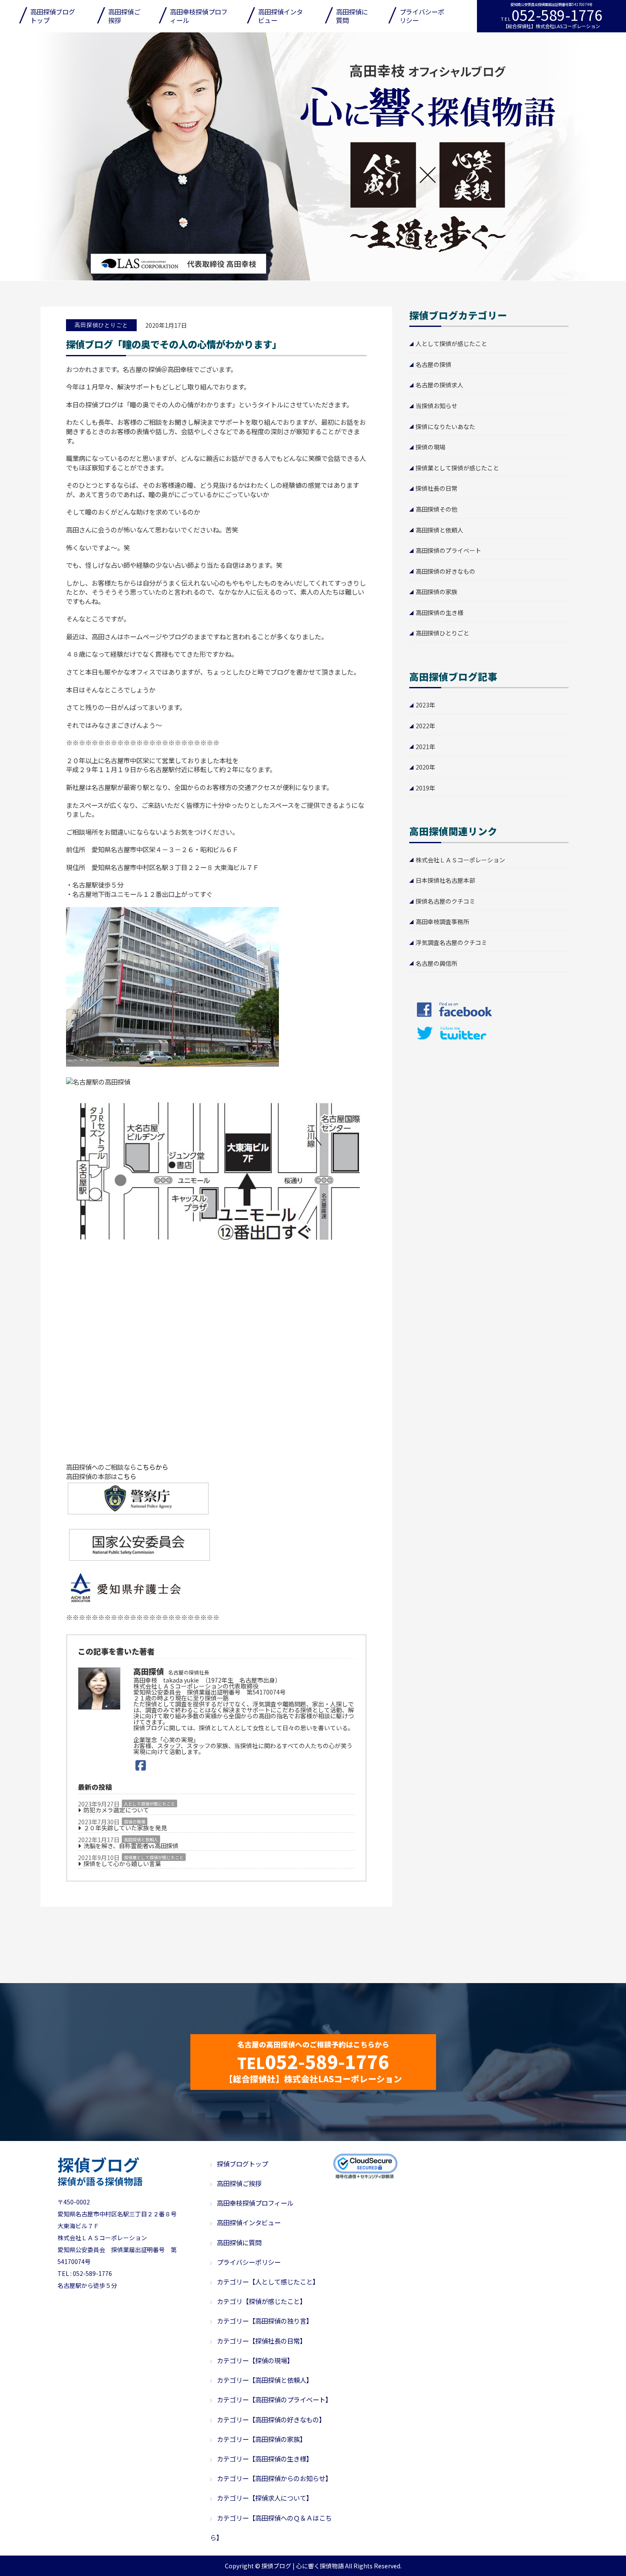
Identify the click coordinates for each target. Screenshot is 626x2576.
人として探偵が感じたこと (149, 1804)
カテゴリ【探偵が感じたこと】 (261, 2301)
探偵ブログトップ (242, 2164)
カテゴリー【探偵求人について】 (265, 2498)
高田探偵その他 (436, 509)
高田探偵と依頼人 (141, 1839)
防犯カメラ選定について (116, 1810)
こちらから (152, 1467)
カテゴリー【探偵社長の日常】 (261, 2341)
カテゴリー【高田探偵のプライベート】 (274, 2399)
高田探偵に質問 (352, 16)
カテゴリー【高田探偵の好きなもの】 (271, 2419)
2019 (422, 788)
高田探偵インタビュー (280, 16)
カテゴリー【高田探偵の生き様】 (265, 2459)
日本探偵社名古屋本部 (445, 880)
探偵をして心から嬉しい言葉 (122, 1864)
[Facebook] (141, 1765)
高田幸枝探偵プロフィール (199, 16)
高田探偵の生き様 (439, 613)
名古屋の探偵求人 (439, 385)
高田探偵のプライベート (448, 550)
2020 (422, 767)
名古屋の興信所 (436, 963)
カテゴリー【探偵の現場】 (255, 2360)
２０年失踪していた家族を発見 (125, 1828)
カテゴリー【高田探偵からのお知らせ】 (274, 2478)
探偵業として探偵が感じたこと (154, 1857)
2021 (422, 747)
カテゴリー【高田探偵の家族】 (261, 2439)
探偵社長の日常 (436, 488)
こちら (127, 1476)
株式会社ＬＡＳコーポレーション (460, 860)
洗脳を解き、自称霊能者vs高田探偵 (131, 1846)
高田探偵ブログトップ (53, 16)
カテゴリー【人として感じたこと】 (268, 2281)
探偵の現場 (135, 1822)
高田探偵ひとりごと (442, 633)
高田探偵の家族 (436, 592)
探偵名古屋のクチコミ (445, 901)
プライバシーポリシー (422, 16)
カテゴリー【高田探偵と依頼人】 (265, 2380)
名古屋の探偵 (434, 364)
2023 (422, 705)
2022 (422, 726)
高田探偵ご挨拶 (124, 16)
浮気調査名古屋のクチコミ (451, 942)
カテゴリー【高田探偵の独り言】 (265, 2321)
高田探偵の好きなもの (445, 571)
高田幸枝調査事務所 (442, 922)
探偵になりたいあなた (445, 426)
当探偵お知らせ (436, 406)
